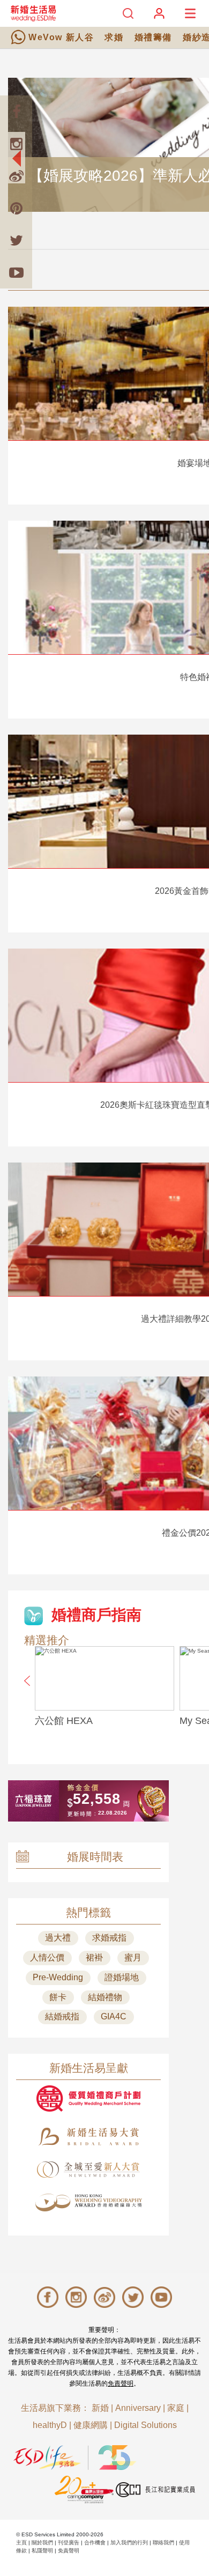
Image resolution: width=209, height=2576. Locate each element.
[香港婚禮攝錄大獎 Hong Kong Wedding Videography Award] (88, 2203)
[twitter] (16, 240)
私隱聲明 (42, 2551)
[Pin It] (16, 208)
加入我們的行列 (129, 2542)
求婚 (114, 37)
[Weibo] (16, 176)
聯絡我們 (163, 2542)
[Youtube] (16, 272)
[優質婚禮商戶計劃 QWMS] (88, 2098)
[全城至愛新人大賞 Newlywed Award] (88, 2170)
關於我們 (42, 2542)
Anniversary (138, 2408)
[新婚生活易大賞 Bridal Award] (88, 2137)
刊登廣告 (69, 2542)
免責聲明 (121, 2383)
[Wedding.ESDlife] (33, 13)
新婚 (100, 2408)
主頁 (21, 2542)
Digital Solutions (145, 2425)
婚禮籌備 (153, 37)
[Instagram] (16, 144)
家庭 (176, 2408)
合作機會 (95, 2542)
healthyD (50, 2425)
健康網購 (91, 2425)
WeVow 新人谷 (61, 37)
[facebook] (16, 112)
